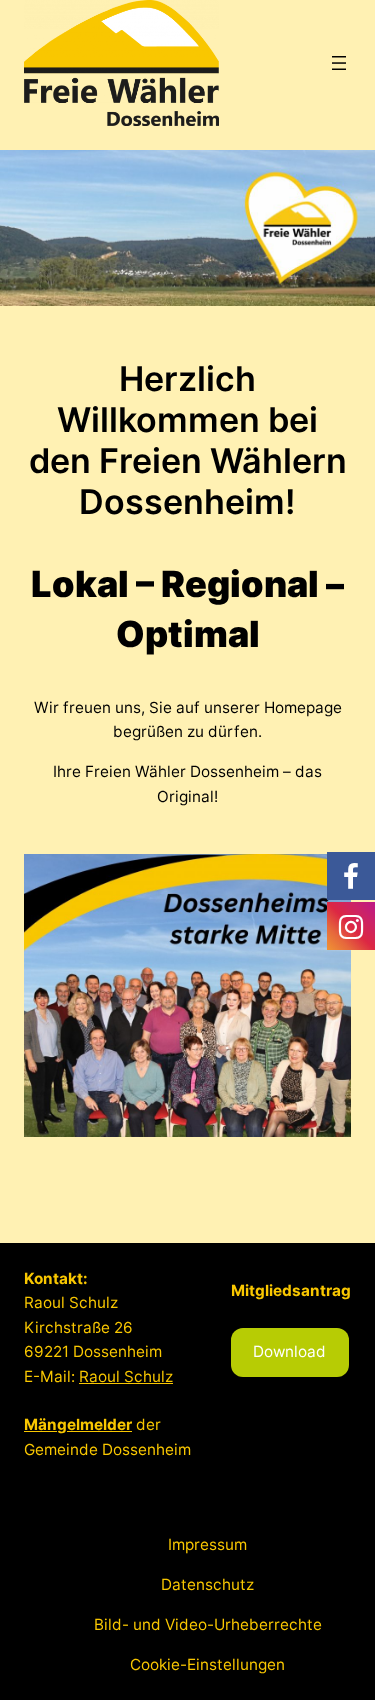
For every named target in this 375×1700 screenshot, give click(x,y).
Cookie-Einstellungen (207, 1664)
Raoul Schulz (126, 1376)
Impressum (207, 1544)
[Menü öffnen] (339, 63)
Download (289, 1351)
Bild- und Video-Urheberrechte (208, 1624)
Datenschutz (207, 1584)
